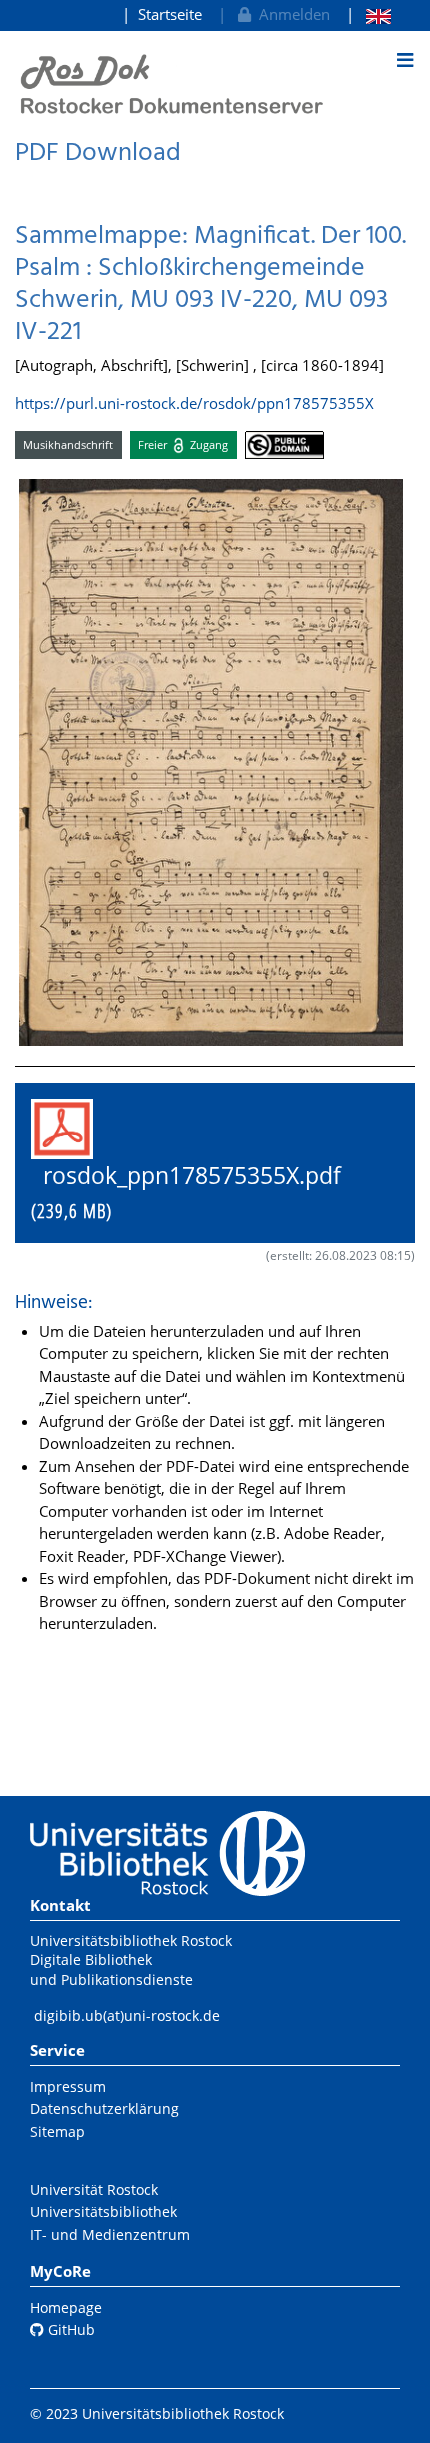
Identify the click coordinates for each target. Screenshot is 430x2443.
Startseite (170, 14)
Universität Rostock (94, 2189)
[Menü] (405, 60)
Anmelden (290, 14)
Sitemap (57, 2131)
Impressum (68, 2086)
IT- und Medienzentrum (110, 2234)
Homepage (66, 2307)
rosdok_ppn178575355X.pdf (198, 1192)
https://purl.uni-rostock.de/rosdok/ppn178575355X (194, 403)
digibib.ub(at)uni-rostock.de (127, 2015)
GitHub (69, 2329)
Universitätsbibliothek (103, 2211)
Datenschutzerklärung (104, 2108)
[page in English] (368, 14)
